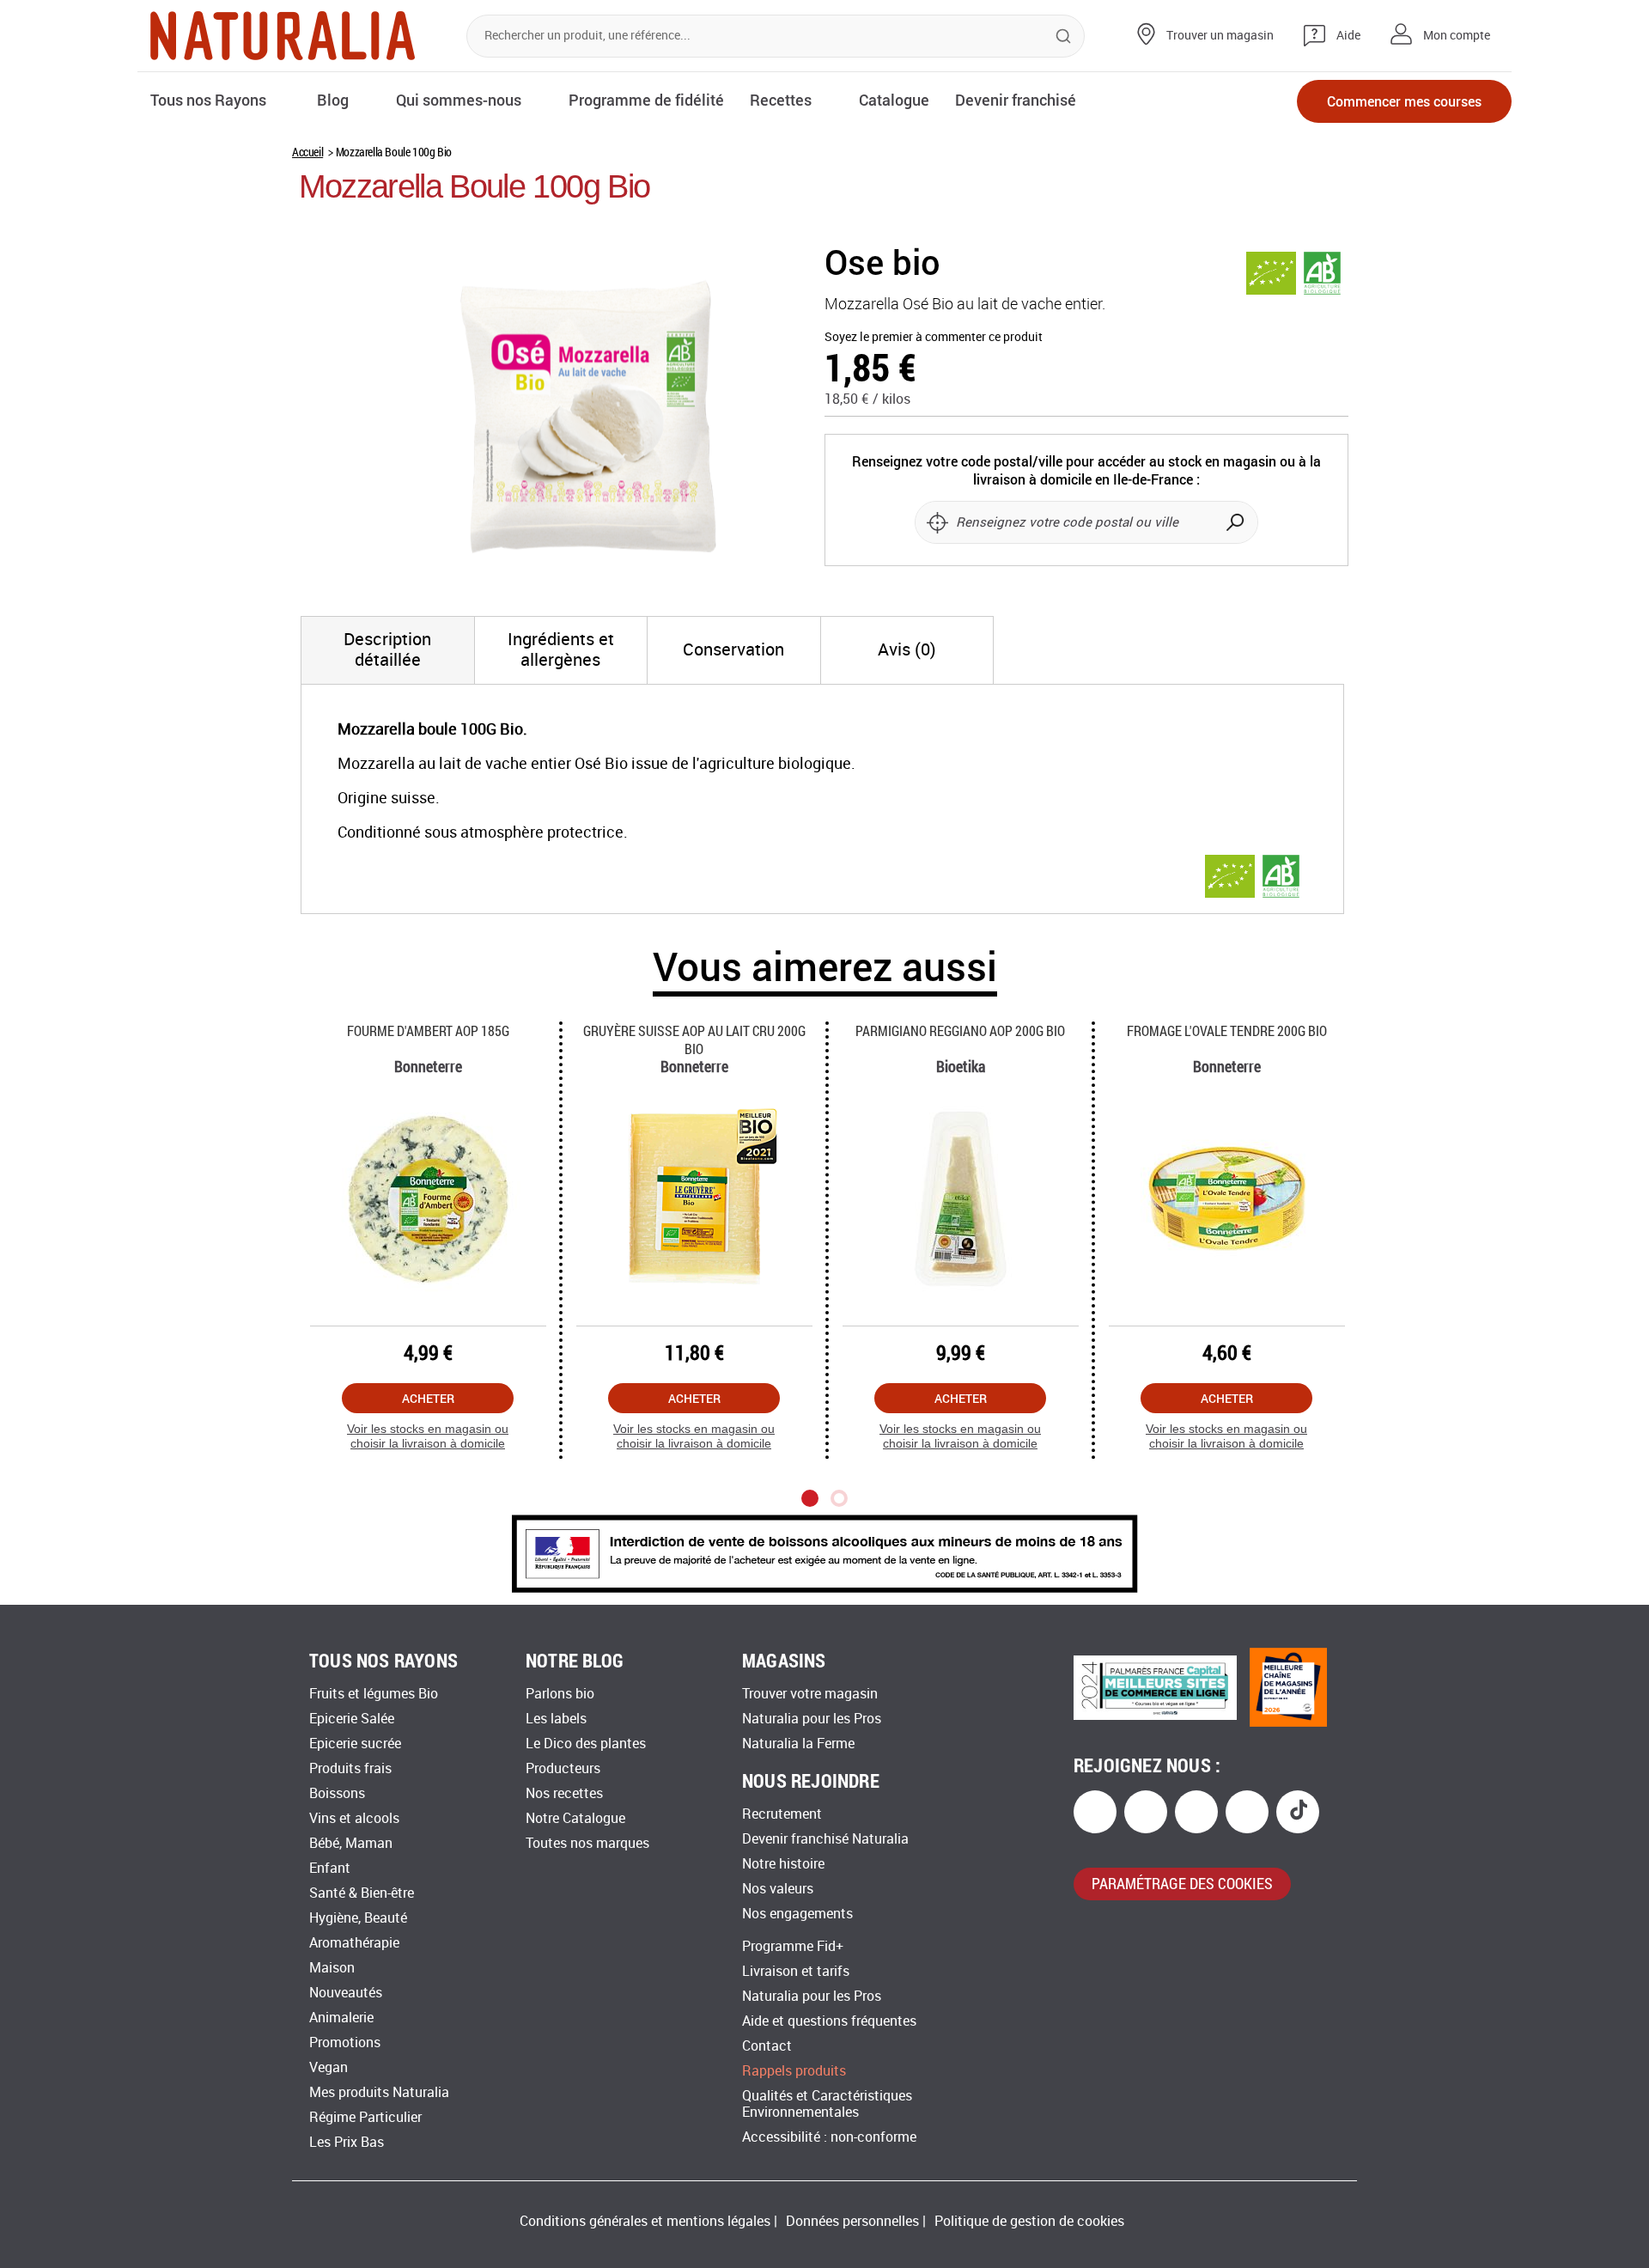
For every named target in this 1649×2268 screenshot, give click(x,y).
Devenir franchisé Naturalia (825, 1839)
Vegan (329, 2067)
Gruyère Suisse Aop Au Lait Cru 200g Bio (694, 1039)
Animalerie (341, 2018)
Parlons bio (560, 1694)
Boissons (337, 1793)
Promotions (345, 2042)
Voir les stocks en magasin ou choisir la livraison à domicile (428, 1436)
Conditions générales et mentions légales (645, 2221)
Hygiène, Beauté (358, 1918)
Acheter (428, 1398)
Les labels (556, 1719)
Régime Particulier (365, 2117)
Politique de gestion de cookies (1029, 2221)
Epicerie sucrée (355, 1744)
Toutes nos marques (587, 1843)
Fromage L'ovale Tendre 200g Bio (1227, 1030)
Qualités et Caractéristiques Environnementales (827, 2104)
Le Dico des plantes (586, 1744)
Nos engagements (797, 1914)
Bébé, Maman (351, 1843)
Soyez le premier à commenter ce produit (934, 337)
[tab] (388, 650)
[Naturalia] (283, 36)
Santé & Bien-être (362, 1893)
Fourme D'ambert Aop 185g (428, 1030)
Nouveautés (346, 1993)
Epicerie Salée (352, 1719)
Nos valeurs (778, 1889)
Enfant (330, 1868)
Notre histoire (783, 1864)
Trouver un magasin (1220, 36)
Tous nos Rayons (208, 100)
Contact (767, 2046)
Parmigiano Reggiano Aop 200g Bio (960, 1030)
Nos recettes (564, 1793)
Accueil (307, 152)
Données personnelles (852, 2221)
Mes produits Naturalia (379, 2092)
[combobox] (776, 36)
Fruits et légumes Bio (374, 1694)
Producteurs (563, 1768)
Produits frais (350, 1768)
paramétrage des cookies (1182, 1883)
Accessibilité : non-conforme (829, 2137)
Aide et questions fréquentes (829, 2021)
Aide (1348, 36)
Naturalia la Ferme (798, 1744)
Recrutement (782, 1814)
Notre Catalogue (575, 1818)
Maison (332, 1968)
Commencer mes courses (1404, 101)
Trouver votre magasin (810, 1694)
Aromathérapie (354, 1943)
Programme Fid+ (793, 1946)
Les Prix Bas (347, 2142)
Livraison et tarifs (796, 1971)
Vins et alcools (354, 1818)
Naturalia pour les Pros (812, 1719)
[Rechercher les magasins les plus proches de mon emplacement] (937, 522)
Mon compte (1457, 36)
